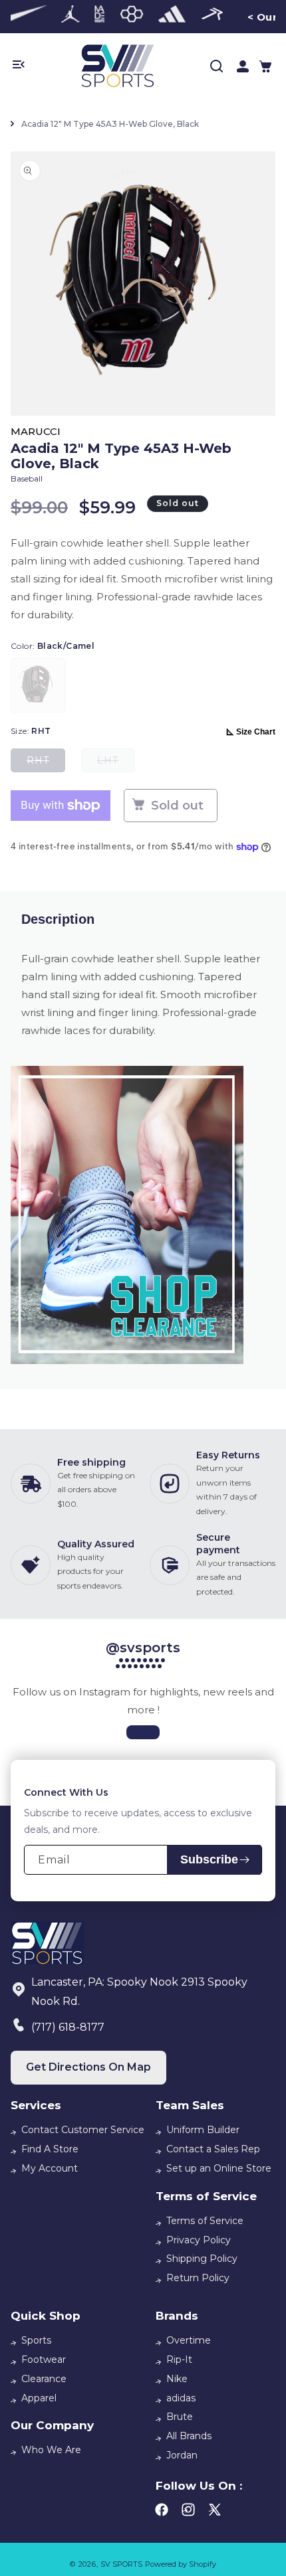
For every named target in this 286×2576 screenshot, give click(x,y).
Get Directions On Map (88, 2067)
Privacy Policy (199, 2240)
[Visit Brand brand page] (23, 17)
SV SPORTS (121, 2564)
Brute (180, 2417)
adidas (181, 2398)
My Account (50, 2168)
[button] (265, 66)
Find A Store (50, 2149)
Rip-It (179, 2360)
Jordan (182, 2455)
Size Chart (256, 732)
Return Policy (198, 2278)
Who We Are (51, 2450)
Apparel (39, 2398)
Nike (177, 2379)
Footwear (44, 2360)
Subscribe (209, 1859)
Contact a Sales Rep (213, 2149)
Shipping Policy (202, 2259)
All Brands (189, 2436)
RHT (46, 763)
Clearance (44, 2379)
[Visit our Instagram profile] (143, 1732)
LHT (116, 763)
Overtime (189, 2340)
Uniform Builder (203, 2130)
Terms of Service (205, 2221)
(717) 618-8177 (68, 2027)
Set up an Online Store (219, 2168)
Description (58, 919)
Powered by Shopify (181, 2564)
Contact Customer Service (83, 2130)
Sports (36, 2340)
